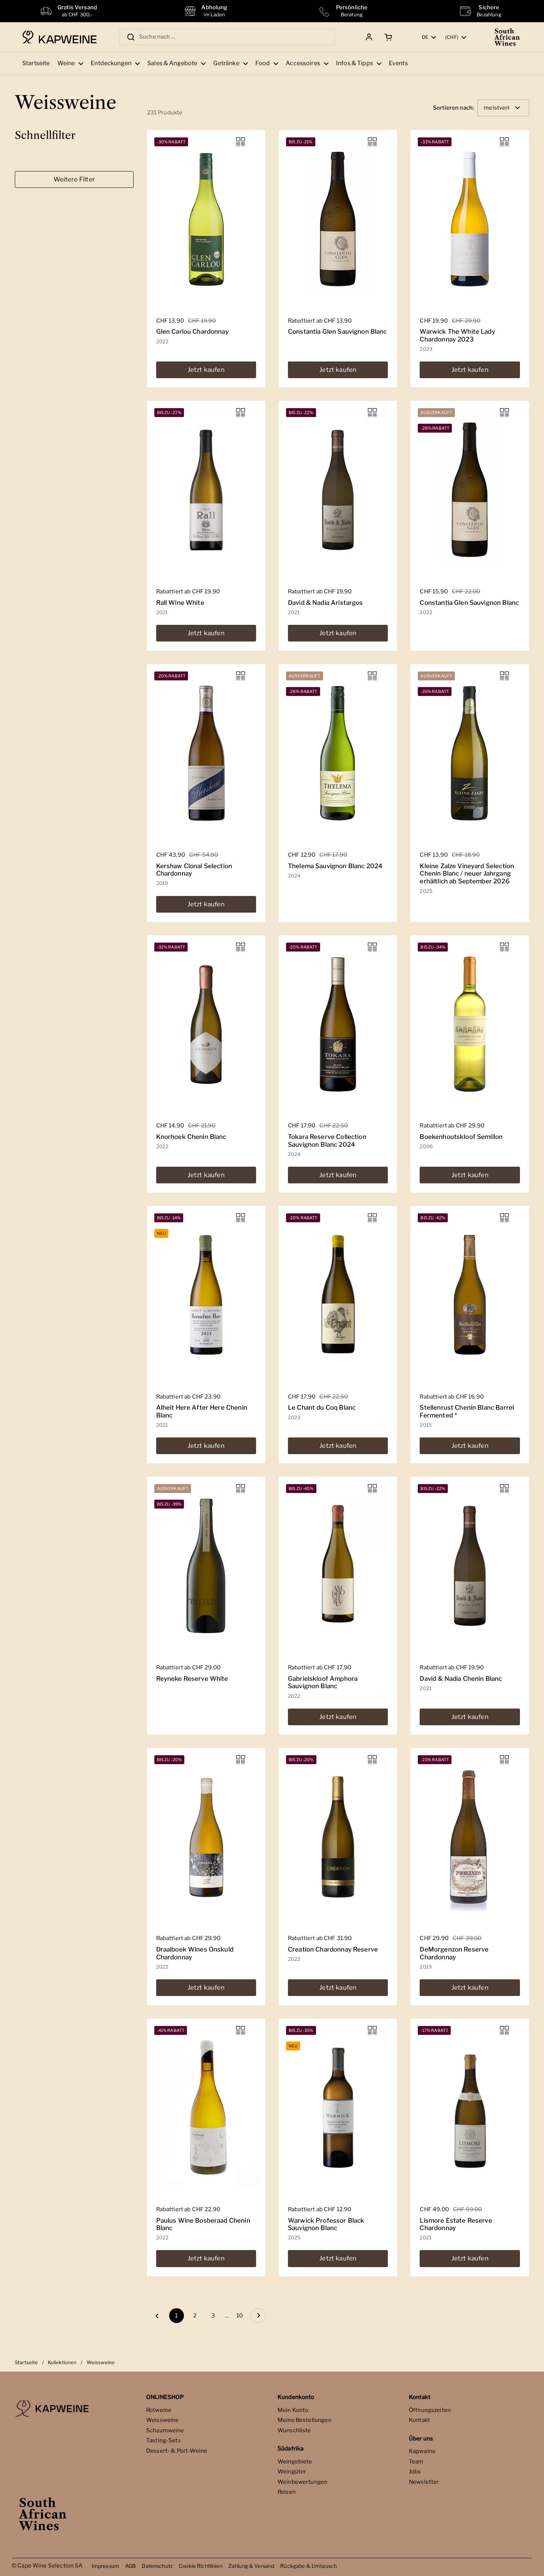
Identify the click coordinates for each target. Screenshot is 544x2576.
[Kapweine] (59, 37)
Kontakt (419, 2420)
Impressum (105, 2566)
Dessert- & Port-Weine (177, 2451)
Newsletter (424, 2482)
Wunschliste (294, 2430)
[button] (387, 37)
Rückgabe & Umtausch (308, 2566)
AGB (130, 2566)
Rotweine (159, 2410)
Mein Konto (293, 2410)
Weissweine (163, 2420)
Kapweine (422, 2451)
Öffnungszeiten (430, 2410)
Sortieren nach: (453, 108)
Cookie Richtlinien (201, 2566)
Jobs (415, 2472)
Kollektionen (62, 2362)
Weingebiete (295, 2462)
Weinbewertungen (303, 2482)
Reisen (287, 2492)
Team (416, 2462)
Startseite (26, 2362)
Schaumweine (165, 2430)
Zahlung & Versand (251, 2566)
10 (242, 2316)
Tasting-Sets (164, 2440)
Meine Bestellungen (305, 2420)
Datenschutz (157, 2566)
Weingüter (292, 2472)
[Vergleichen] (241, 142)
